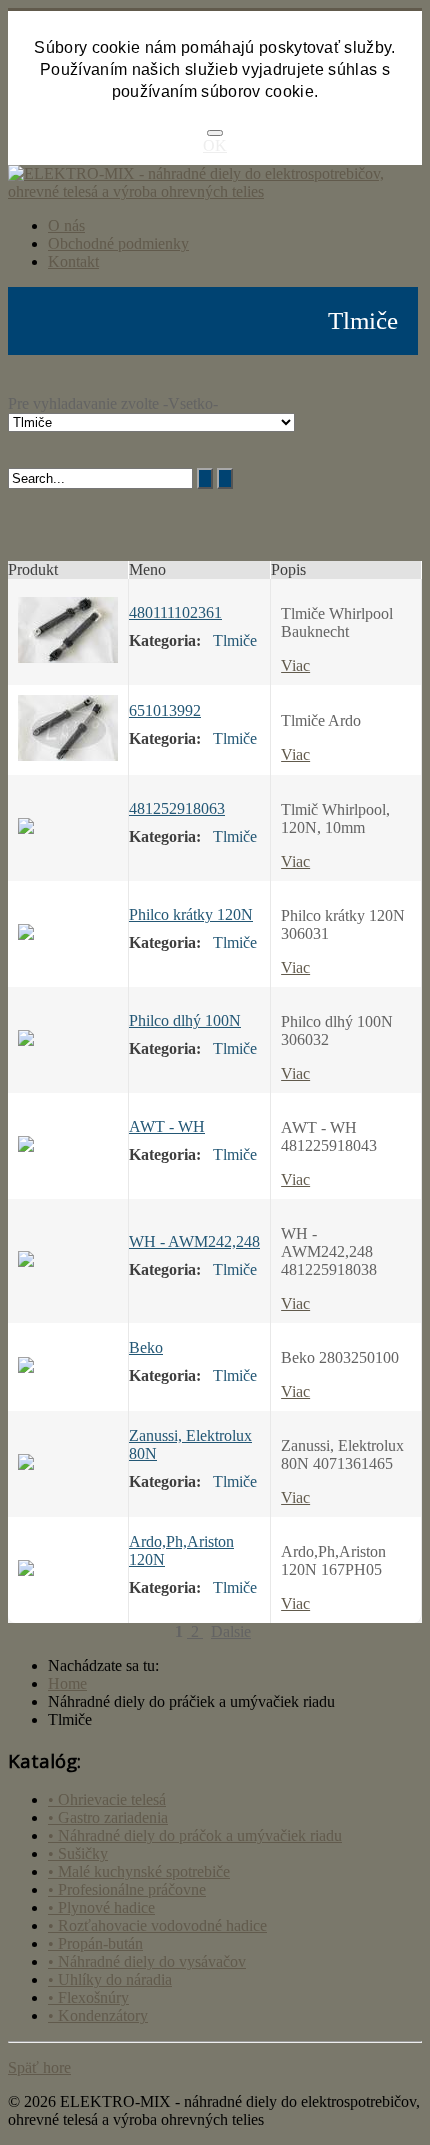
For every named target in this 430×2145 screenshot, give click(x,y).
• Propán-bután (95, 1943)
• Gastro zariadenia (108, 1817)
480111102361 (175, 612)
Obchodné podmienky (118, 243)
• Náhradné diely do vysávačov (147, 1961)
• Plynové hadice (101, 1907)
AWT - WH (167, 1126)
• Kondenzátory (98, 2015)
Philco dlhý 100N (185, 1020)
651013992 (165, 710)
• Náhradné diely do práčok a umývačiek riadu (195, 1835)
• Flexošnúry (88, 1997)
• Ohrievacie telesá (107, 1799)
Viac (295, 665)
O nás (66, 225)
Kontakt (73, 261)
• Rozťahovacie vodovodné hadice (157, 1925)
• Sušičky (78, 1853)
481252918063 (177, 808)
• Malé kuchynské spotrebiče (139, 1871)
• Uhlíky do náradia (110, 1979)
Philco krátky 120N (191, 914)
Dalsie (231, 1631)
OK (215, 145)
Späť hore (39, 2067)
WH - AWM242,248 (194, 1241)
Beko (146, 1347)
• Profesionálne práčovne (127, 1889)
